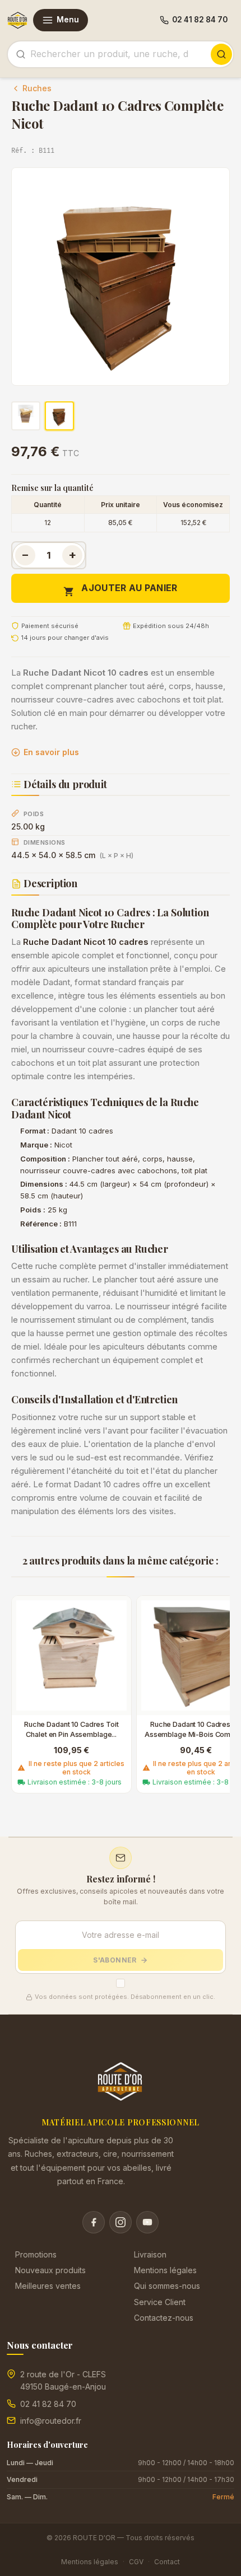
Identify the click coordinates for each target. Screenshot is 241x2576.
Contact (167, 2562)
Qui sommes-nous (167, 2286)
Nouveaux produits (50, 2270)
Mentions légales (165, 2270)
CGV (136, 2562)
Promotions (36, 2254)
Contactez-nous (164, 2318)
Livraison (150, 2254)
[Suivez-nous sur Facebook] (94, 2222)
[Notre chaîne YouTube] (147, 2222)
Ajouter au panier (120, 590)
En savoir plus (51, 752)
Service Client (160, 2302)
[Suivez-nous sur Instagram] (121, 2222)
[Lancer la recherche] (221, 54)
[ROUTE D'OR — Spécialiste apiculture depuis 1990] (18, 20)
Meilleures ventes (48, 2286)
